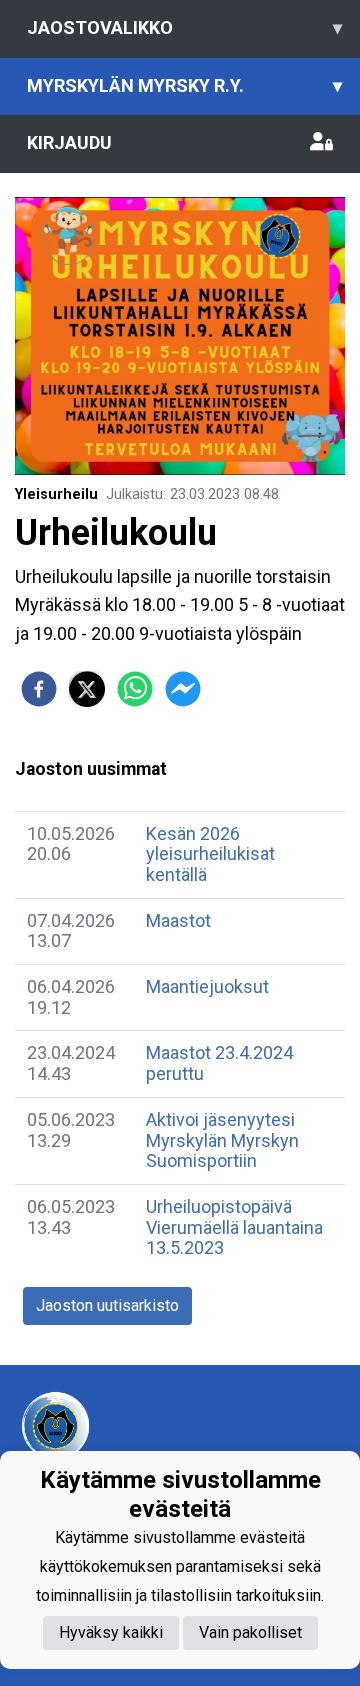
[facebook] (39, 689)
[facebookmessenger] (183, 689)
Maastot (178, 920)
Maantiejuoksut (207, 986)
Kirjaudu (69, 142)
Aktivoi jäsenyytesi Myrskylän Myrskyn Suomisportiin (222, 1140)
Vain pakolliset (250, 1632)
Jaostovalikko (184, 27)
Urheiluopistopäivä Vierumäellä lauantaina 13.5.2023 (234, 1227)
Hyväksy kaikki (111, 1632)
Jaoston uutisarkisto (107, 1305)
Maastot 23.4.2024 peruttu (219, 1063)
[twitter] (87, 689)
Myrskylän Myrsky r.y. (184, 85)
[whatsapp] (135, 689)
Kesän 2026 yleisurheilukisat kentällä (210, 854)
